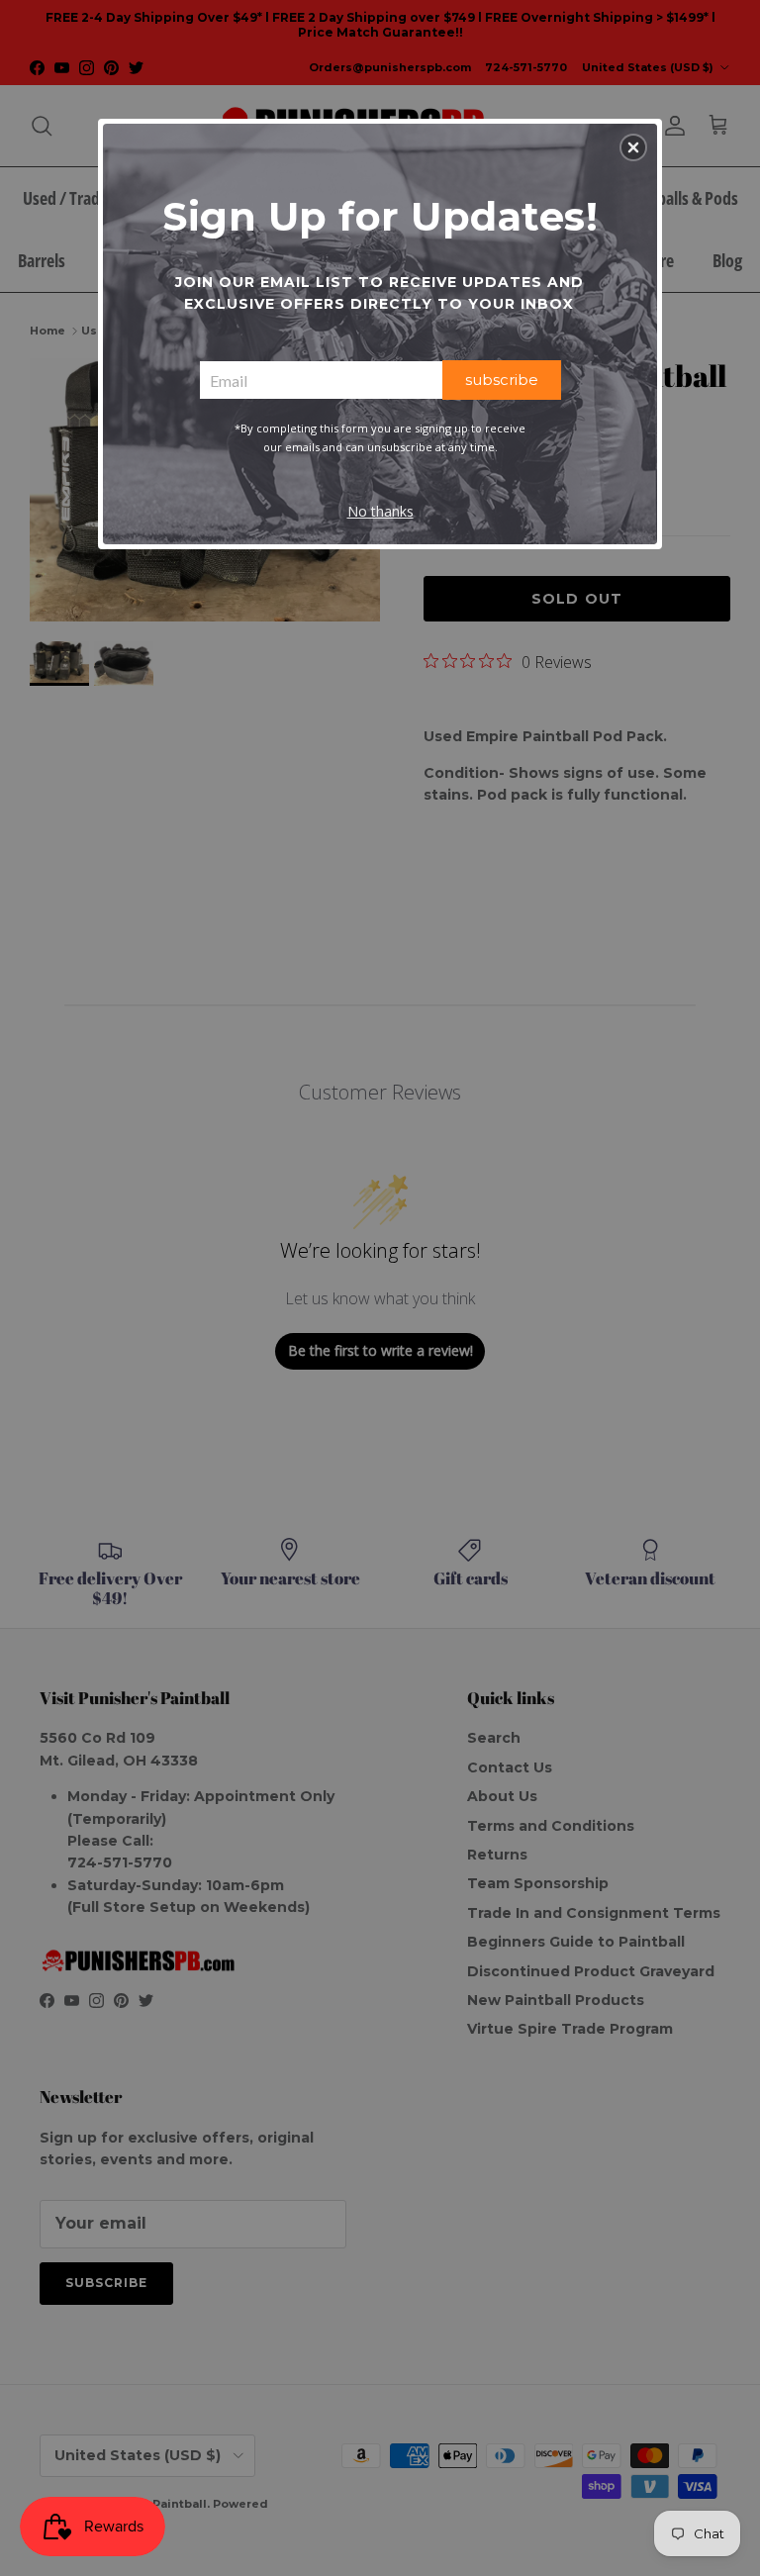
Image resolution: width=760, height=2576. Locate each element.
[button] (633, 147)
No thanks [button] (380, 511)
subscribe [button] (502, 380)
